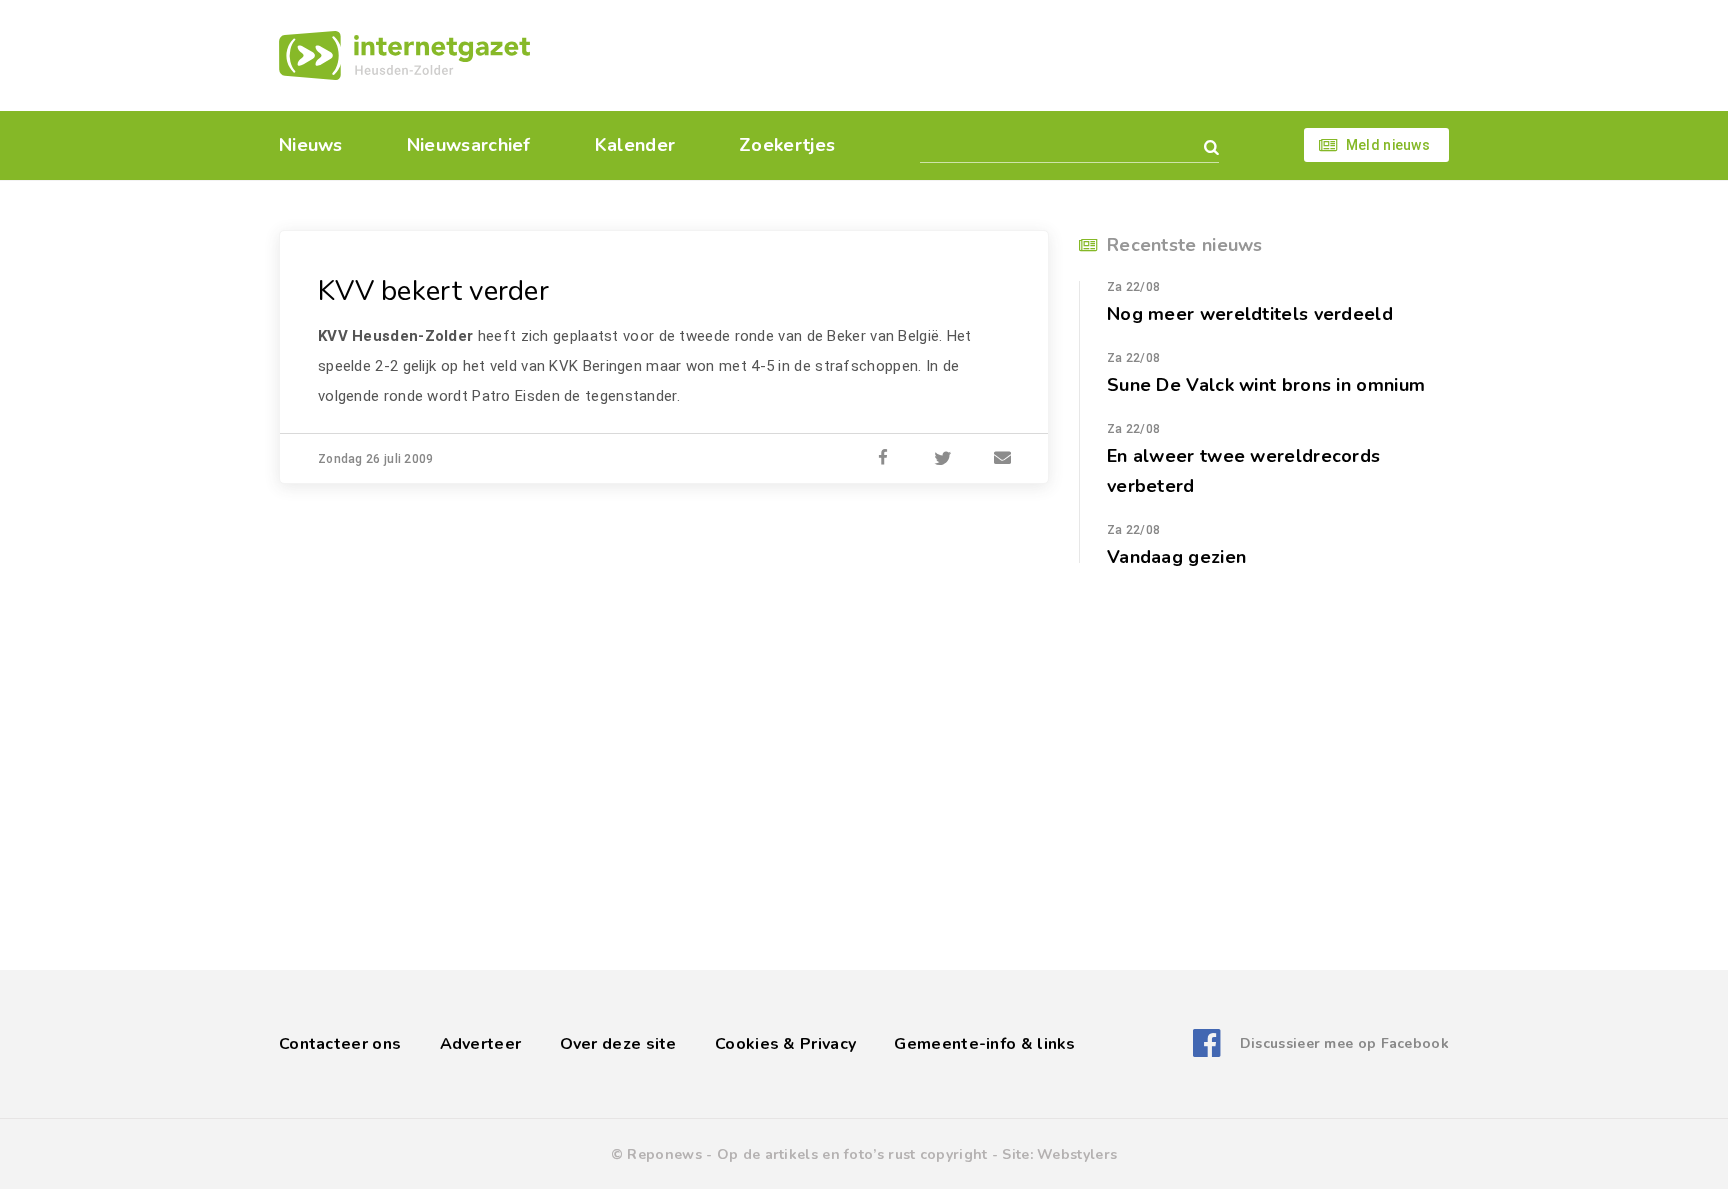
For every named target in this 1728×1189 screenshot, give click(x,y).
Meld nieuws (1388, 145)
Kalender (635, 145)
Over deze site (618, 1044)
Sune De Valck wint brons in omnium (1266, 385)
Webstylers (1077, 1154)
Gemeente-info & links (984, 1044)
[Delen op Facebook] (883, 459)
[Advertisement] (1001, 55)
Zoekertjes (787, 145)
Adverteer (481, 1044)
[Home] (404, 55)
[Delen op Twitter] (943, 459)
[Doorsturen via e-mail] (1003, 459)
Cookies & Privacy (785, 1044)
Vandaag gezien (1176, 557)
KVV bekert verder (433, 291)
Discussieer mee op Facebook (1344, 1043)
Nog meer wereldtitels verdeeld (1250, 314)
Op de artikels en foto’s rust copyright (852, 1154)
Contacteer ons (340, 1044)
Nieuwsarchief (469, 145)
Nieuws (311, 145)
